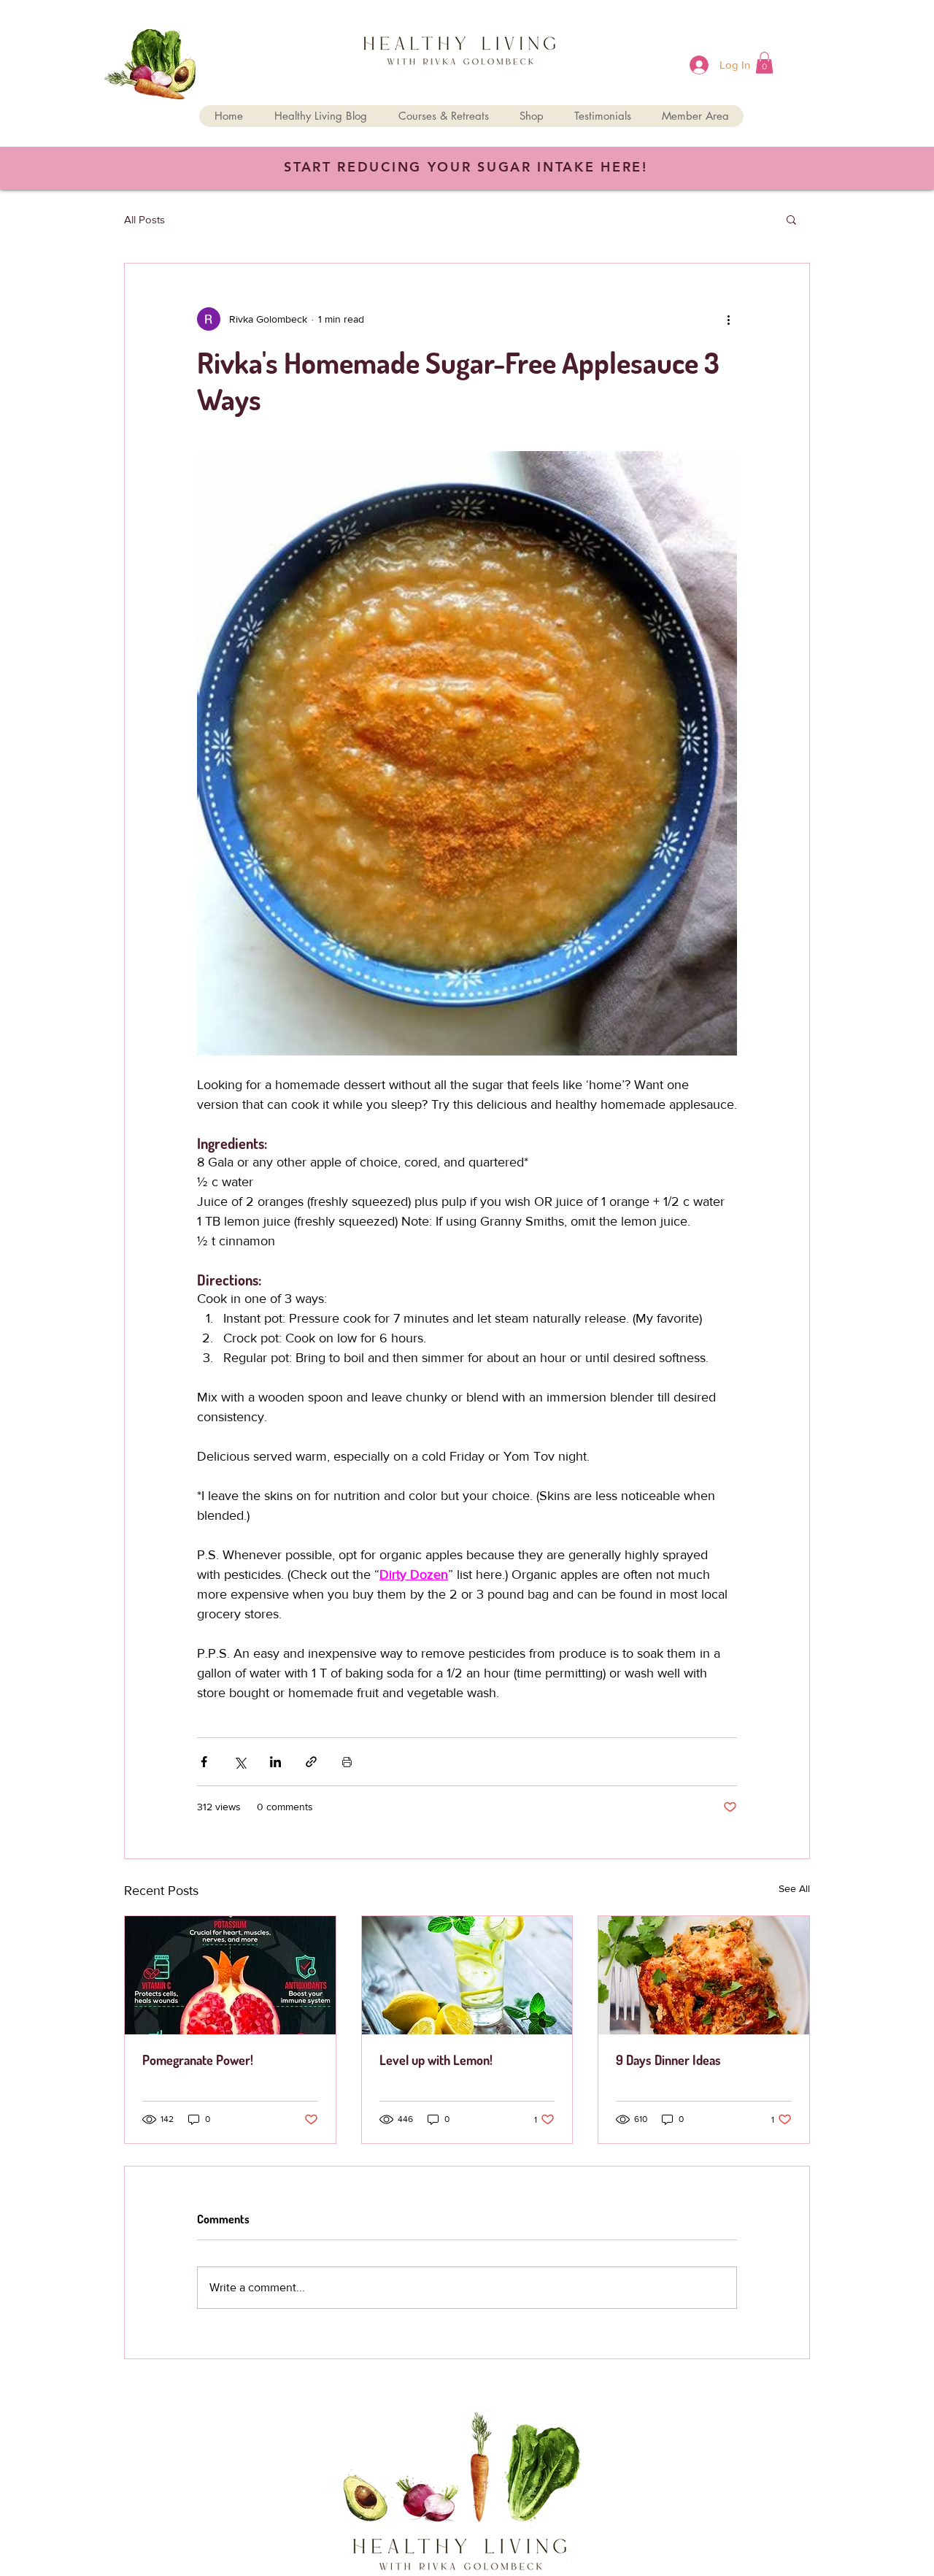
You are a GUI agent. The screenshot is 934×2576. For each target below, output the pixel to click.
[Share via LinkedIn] (275, 1762)
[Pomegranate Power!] (230, 1975)
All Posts (144, 219)
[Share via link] (311, 1762)
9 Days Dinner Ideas (668, 2060)
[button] (764, 63)
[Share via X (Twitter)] (240, 1762)
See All (794, 1888)
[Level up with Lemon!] (467, 1975)
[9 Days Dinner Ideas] (704, 1975)
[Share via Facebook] (204, 1762)
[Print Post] (347, 1762)
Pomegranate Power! (198, 2060)
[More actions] (728, 319)
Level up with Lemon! (436, 2060)
